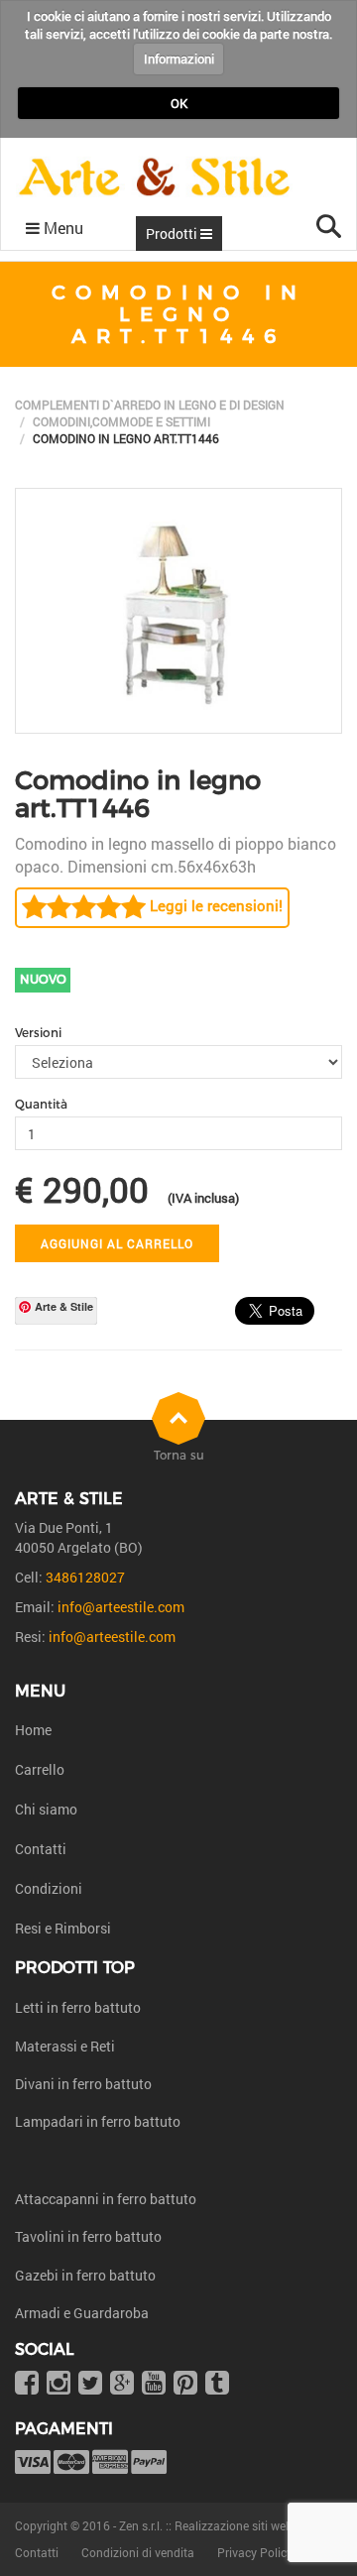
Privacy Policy (255, 2552)
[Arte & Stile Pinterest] (185, 2384)
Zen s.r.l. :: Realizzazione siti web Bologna (230, 2525)
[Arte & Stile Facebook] (27, 2384)
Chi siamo (46, 1809)
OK (179, 103)
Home (33, 1730)
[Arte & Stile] (154, 177)
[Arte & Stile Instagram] (59, 2384)
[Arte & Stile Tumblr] (217, 2384)
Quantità (41, 1104)
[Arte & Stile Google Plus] (122, 2384)
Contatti (41, 1849)
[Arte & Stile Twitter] (90, 2384)
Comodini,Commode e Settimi (121, 421)
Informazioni (179, 59)
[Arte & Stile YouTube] (154, 2384)
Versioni (38, 1033)
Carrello (40, 1769)
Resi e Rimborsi (63, 1928)
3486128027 (85, 1577)
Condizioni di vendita (138, 2552)
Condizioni (49, 1888)
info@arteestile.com (121, 1607)
